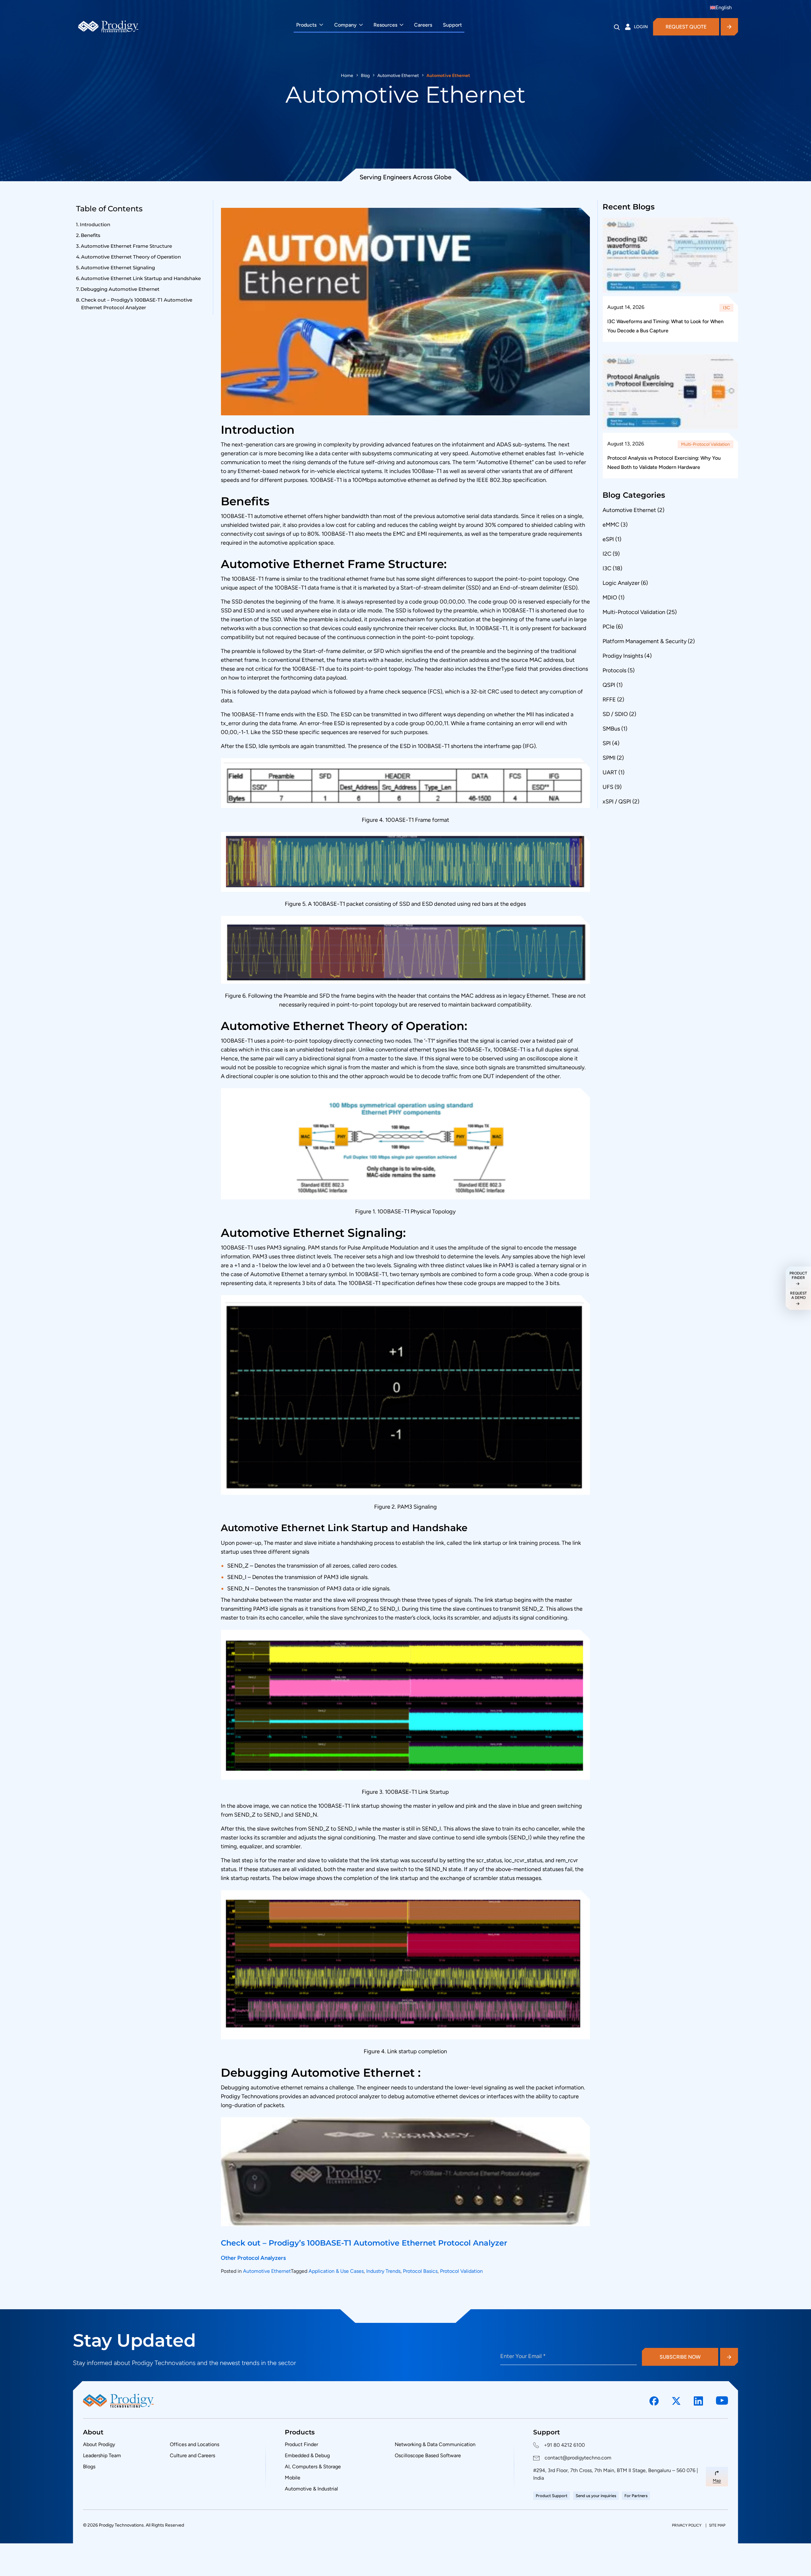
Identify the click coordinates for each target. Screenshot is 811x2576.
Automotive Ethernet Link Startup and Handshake (141, 278)
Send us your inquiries (596, 2496)
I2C (607, 554)
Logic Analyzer (621, 583)
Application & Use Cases (336, 2271)
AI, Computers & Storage (313, 2467)
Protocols (614, 670)
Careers (423, 25)
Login (641, 27)
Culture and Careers (192, 2455)
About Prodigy (99, 2444)
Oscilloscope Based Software (428, 2455)
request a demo (798, 1295)
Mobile (293, 2478)
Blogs (89, 2467)
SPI (607, 743)
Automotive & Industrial (311, 2489)
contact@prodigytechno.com (578, 2458)
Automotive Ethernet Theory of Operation (131, 257)
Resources (385, 25)
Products (306, 25)
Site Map (717, 2525)
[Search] (617, 27)
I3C (726, 308)
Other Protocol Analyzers (253, 2258)
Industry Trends (383, 2271)
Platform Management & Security (645, 641)
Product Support (552, 2496)
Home (347, 76)
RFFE (609, 700)
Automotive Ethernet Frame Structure (127, 246)
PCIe (609, 627)
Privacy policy (687, 2525)
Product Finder (301, 2444)
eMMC (611, 525)
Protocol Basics (420, 2271)
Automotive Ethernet (398, 76)
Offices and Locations (195, 2444)
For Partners (636, 2496)
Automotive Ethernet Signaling (118, 268)
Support (452, 25)
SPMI (609, 758)
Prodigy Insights (623, 656)
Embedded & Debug (307, 2455)
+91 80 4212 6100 (564, 2445)
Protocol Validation (461, 2271)
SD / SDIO (615, 714)
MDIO (610, 598)
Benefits (91, 235)
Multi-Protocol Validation (706, 444)
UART (610, 772)
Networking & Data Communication (435, 2444)
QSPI (609, 685)
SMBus (611, 729)
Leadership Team (102, 2455)
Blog (365, 76)
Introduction (95, 224)
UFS (608, 787)
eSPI (608, 539)
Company (345, 25)
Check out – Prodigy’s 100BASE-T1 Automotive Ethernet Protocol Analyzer (137, 304)
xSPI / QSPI (617, 802)
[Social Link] (654, 2401)
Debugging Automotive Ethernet (121, 289)
